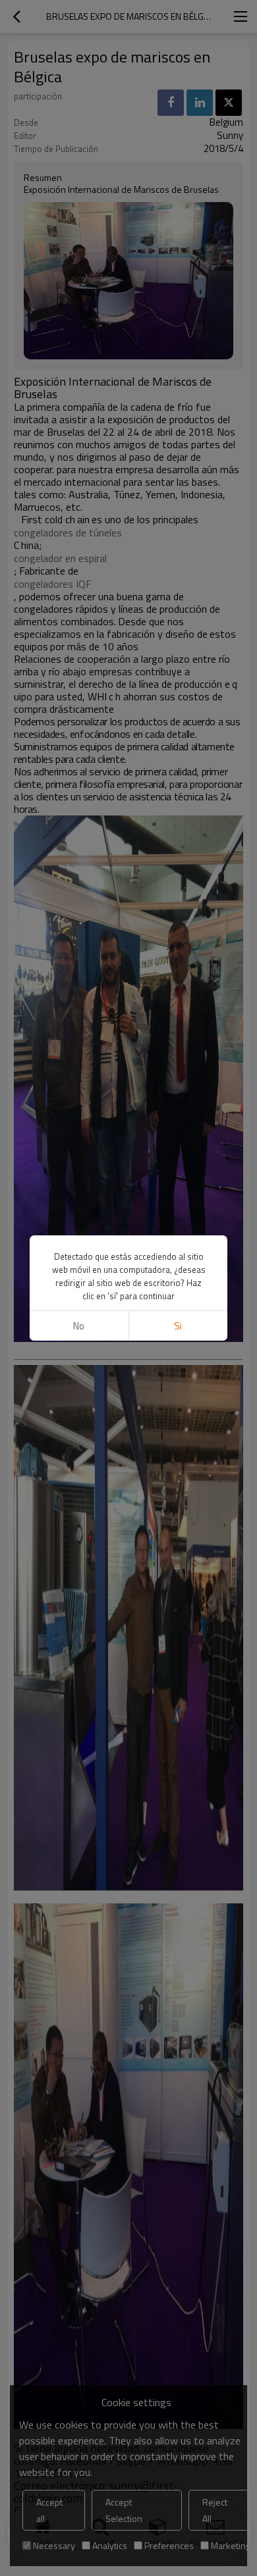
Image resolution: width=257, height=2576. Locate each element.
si (178, 1326)
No (79, 1326)
